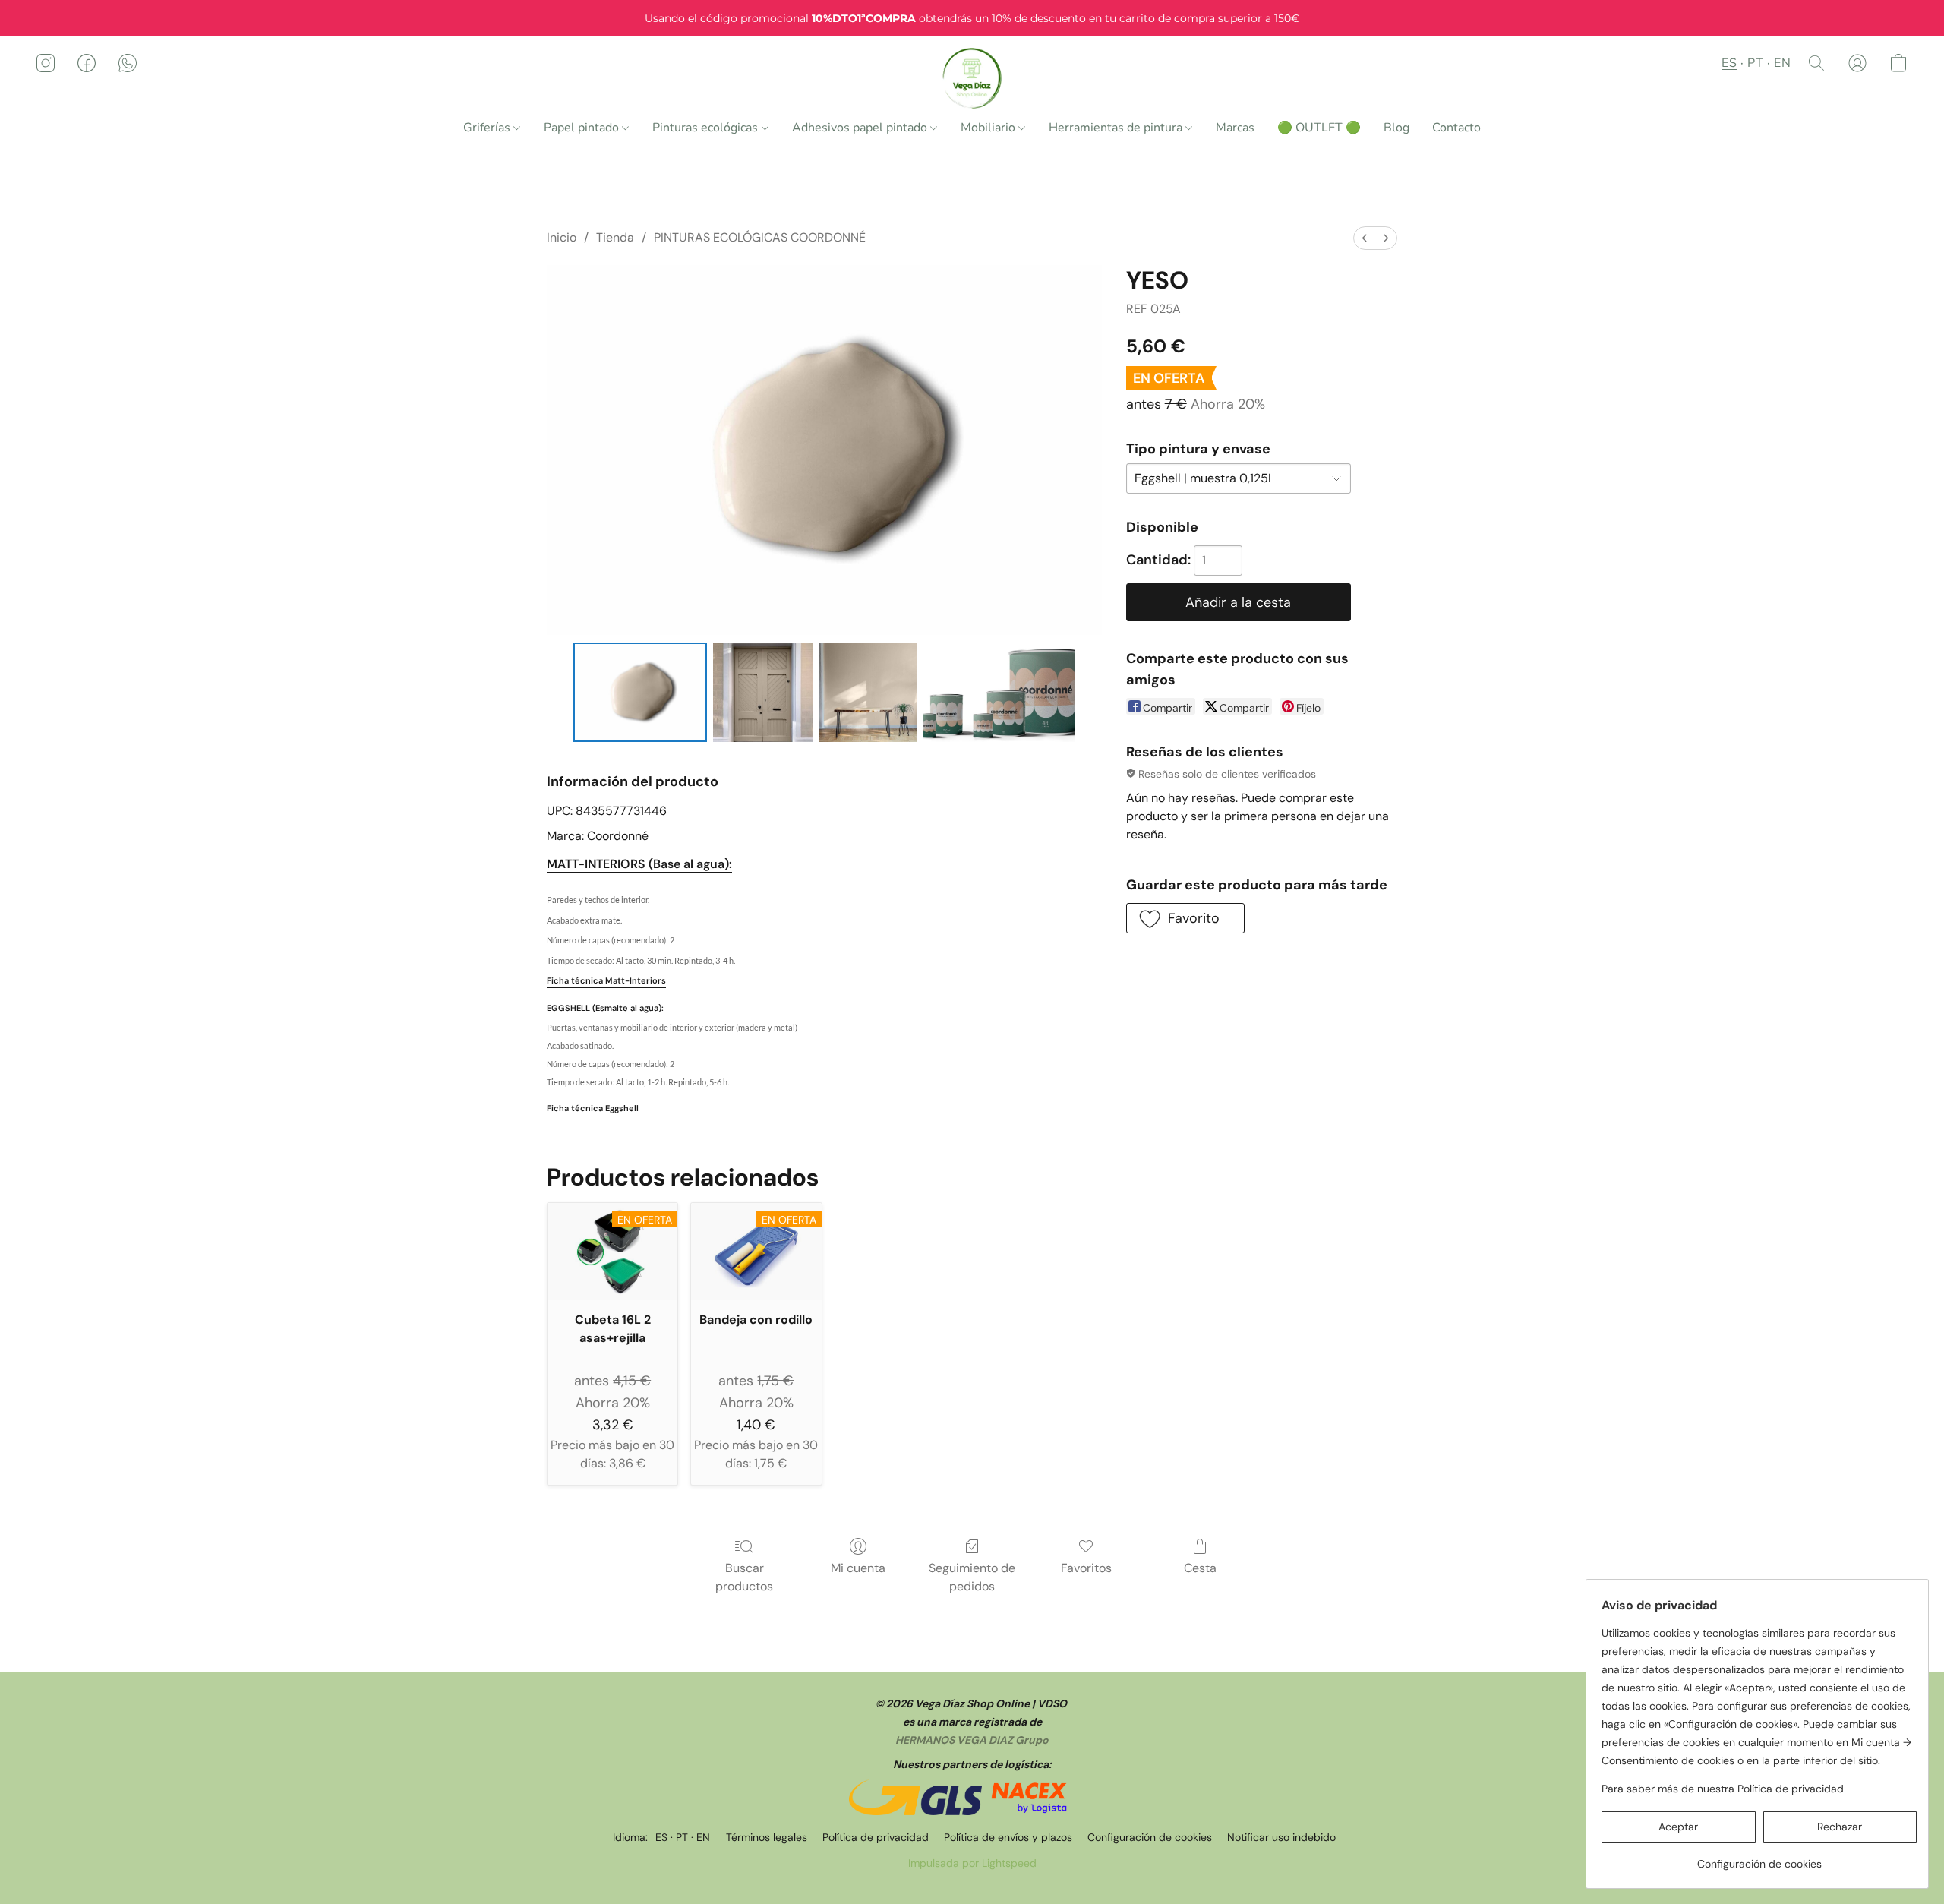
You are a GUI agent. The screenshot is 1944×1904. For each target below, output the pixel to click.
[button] (972, 78)
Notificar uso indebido (1281, 1837)
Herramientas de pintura (1117, 128)
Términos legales (767, 1837)
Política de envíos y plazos (1008, 1837)
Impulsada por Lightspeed (972, 1863)
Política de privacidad (876, 1837)
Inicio (562, 237)
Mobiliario (989, 128)
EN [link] (704, 1837)
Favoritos (1086, 1568)
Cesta (1200, 1568)
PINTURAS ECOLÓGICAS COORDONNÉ (760, 237)
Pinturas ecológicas (707, 128)
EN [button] (1782, 63)
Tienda (615, 237)
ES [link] (662, 1837)
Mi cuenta (858, 1568)
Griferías (488, 128)
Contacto (1456, 128)
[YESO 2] (868, 692)
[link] (1759, 1858)
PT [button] (1755, 63)
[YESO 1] (762, 692)
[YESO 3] (999, 692)
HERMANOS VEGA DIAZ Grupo (972, 1740)
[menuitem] (1365, 238)
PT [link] (682, 1837)
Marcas (1235, 128)
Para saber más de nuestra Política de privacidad (1723, 1789)
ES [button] (1729, 63)
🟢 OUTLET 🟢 (1319, 128)
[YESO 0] (641, 692)
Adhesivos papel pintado (861, 128)
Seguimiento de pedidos (972, 1577)
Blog (1396, 128)
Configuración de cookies (1150, 1837)
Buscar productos (744, 1577)
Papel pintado (583, 128)
